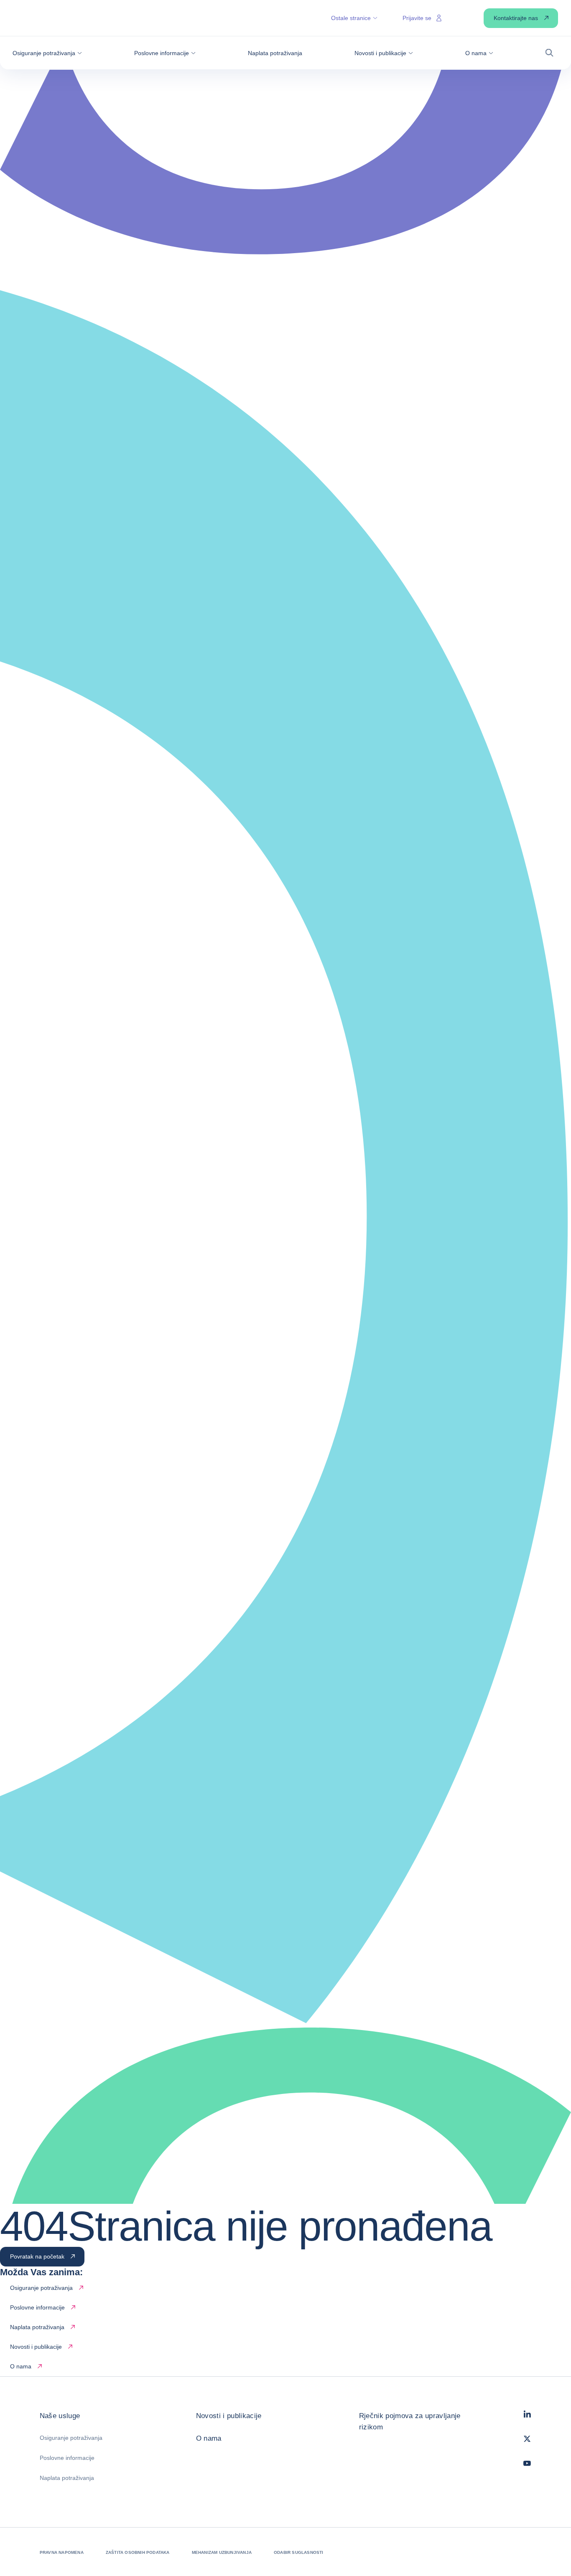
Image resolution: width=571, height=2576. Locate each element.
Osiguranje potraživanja (71, 2438)
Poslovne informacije (67, 2458)
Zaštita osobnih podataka (138, 2552)
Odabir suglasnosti (299, 2552)
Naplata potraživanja (67, 2478)
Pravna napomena (62, 2552)
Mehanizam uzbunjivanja (222, 2552)
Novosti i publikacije (229, 2416)
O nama (209, 2438)
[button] (47, 53)
